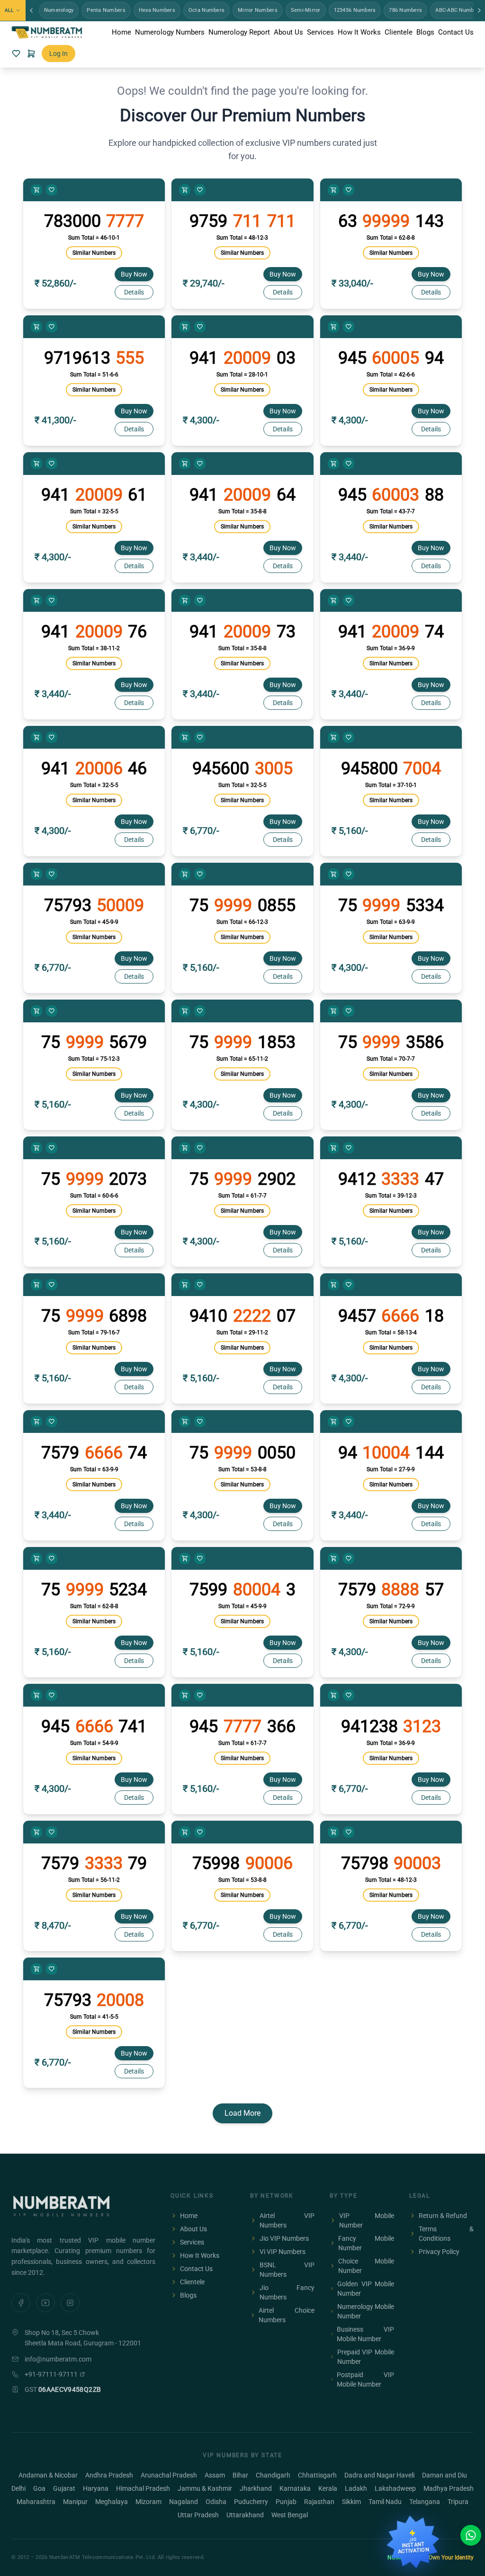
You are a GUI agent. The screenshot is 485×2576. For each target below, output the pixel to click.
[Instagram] (70, 2303)
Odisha (216, 2502)
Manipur (75, 2502)
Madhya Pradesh (449, 2488)
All (9, 10)
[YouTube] (45, 2303)
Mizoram (148, 2502)
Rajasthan (319, 2502)
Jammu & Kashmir (205, 2488)
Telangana (425, 2502)
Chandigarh (273, 2475)
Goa (39, 2488)
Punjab (286, 2502)
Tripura (458, 2502)
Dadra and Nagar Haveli (379, 2475)
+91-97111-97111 (51, 2374)
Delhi (18, 2488)
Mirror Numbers (258, 10)
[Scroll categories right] (479, 10)
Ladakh (356, 2488)
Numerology (59, 10)
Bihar (240, 2475)
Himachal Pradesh (143, 2488)
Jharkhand (256, 2488)
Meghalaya (112, 2502)
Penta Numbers (106, 10)
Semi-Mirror (306, 10)
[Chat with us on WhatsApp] (471, 2535)
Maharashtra (36, 2502)
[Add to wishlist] (52, 190)
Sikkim (351, 2502)
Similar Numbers (94, 253)
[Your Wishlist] (16, 54)
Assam (215, 2475)
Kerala (328, 2488)
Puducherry (251, 2502)
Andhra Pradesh (109, 2475)
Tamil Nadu (385, 2502)
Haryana (96, 2488)
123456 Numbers (355, 10)
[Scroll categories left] (31, 10)
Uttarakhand (245, 2515)
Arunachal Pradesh (169, 2475)
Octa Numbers (207, 10)
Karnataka (295, 2488)
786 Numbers (405, 10)
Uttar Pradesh (198, 2515)
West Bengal (290, 2515)
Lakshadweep (395, 2488)
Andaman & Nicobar (48, 2475)
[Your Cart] (31, 54)
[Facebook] (21, 2303)
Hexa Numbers (157, 10)
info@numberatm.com (58, 2359)
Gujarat (64, 2488)
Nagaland (184, 2502)
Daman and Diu (445, 2475)
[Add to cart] (36, 190)
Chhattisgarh (317, 2475)
